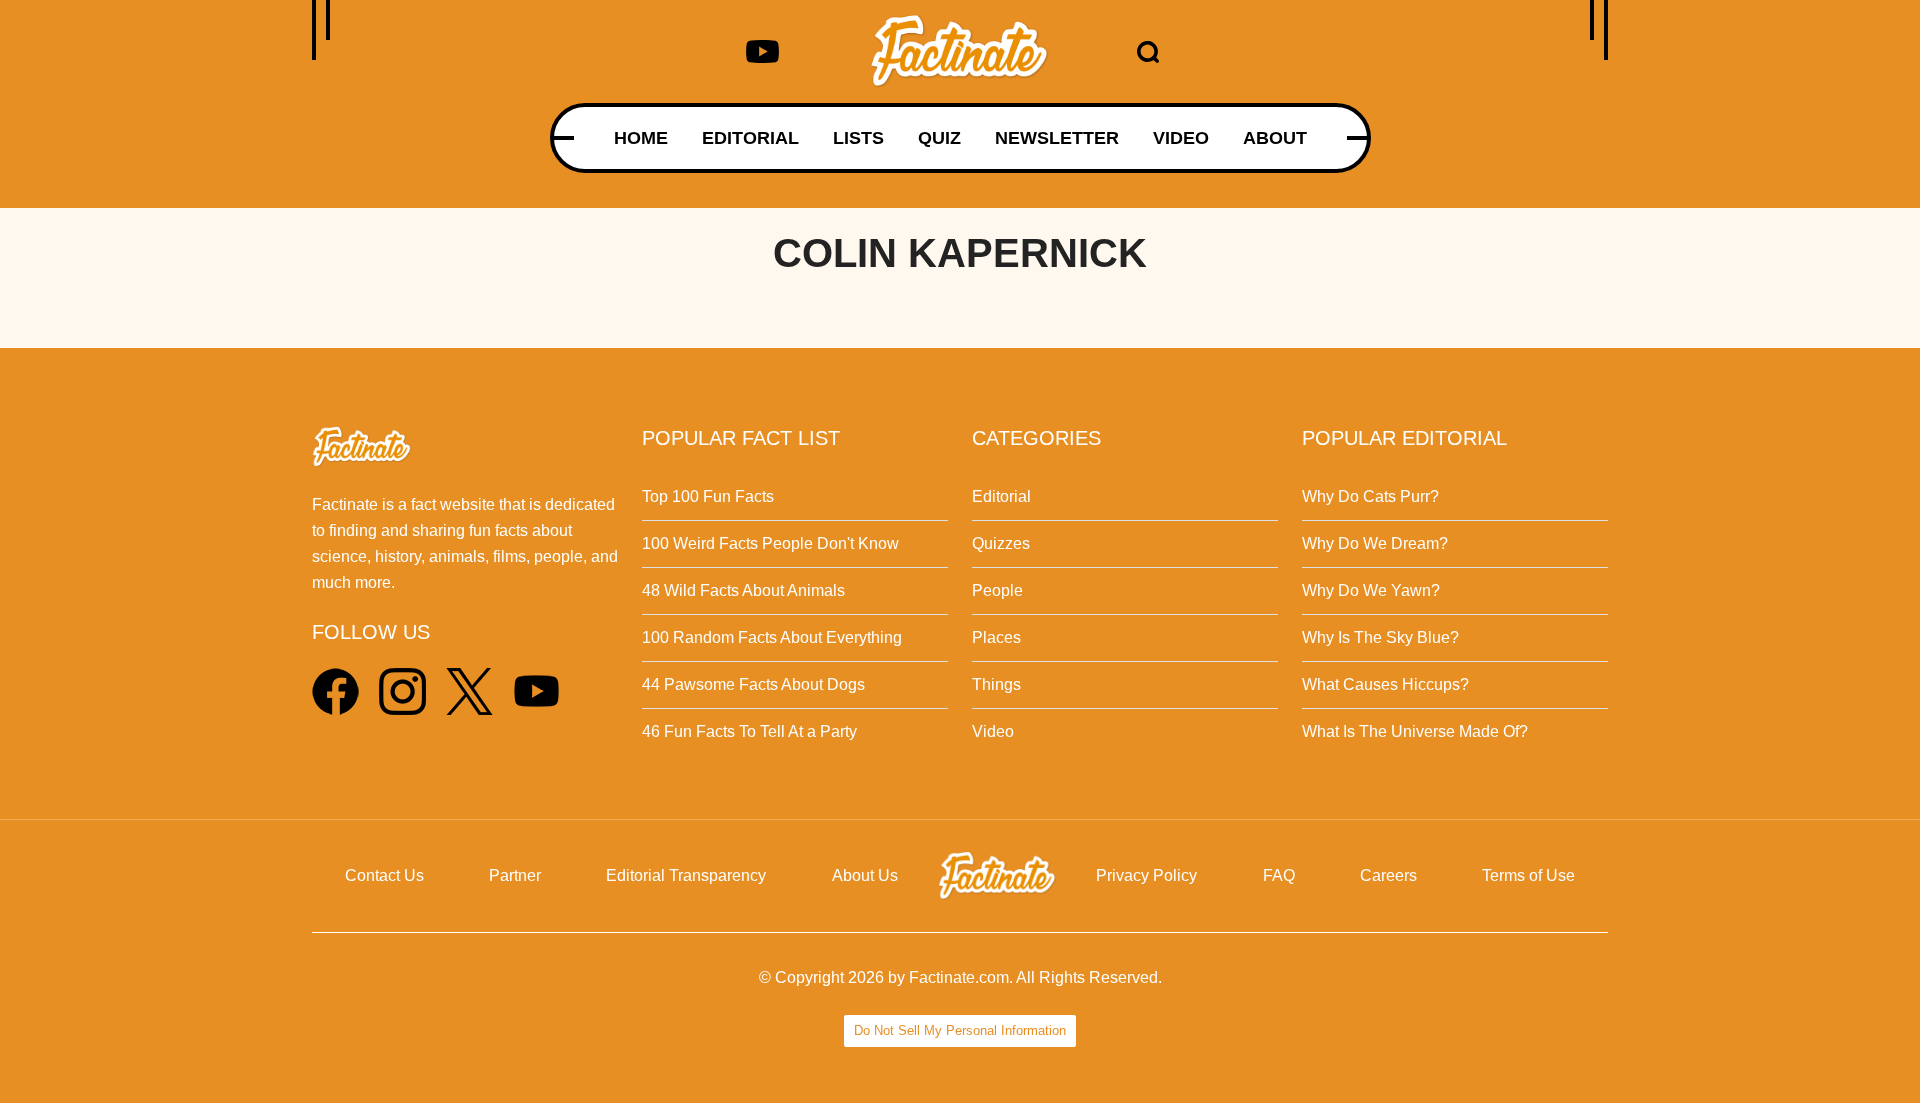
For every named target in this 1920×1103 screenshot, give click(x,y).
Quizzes (1001, 543)
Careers (1388, 875)
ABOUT (1275, 138)
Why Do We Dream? (1375, 543)
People (997, 590)
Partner (515, 875)
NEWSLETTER (1057, 138)
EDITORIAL (750, 138)
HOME (641, 138)
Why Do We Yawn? (1371, 590)
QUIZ (939, 138)
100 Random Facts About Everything (772, 637)
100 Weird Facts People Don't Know (770, 543)
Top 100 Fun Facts (708, 496)
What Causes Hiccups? (1385, 684)
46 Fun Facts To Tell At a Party (749, 731)
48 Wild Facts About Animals (743, 590)
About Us (865, 875)
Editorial (1001, 496)
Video (993, 731)
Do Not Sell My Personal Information (960, 1030)
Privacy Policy (1146, 875)
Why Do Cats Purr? (1370, 496)
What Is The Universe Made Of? (1415, 731)
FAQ (1279, 875)
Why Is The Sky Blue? (1380, 637)
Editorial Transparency (686, 875)
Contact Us (384, 875)
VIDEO (1181, 138)
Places (996, 637)
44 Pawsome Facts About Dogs (753, 684)
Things (996, 684)
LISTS (858, 138)
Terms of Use (1528, 875)
